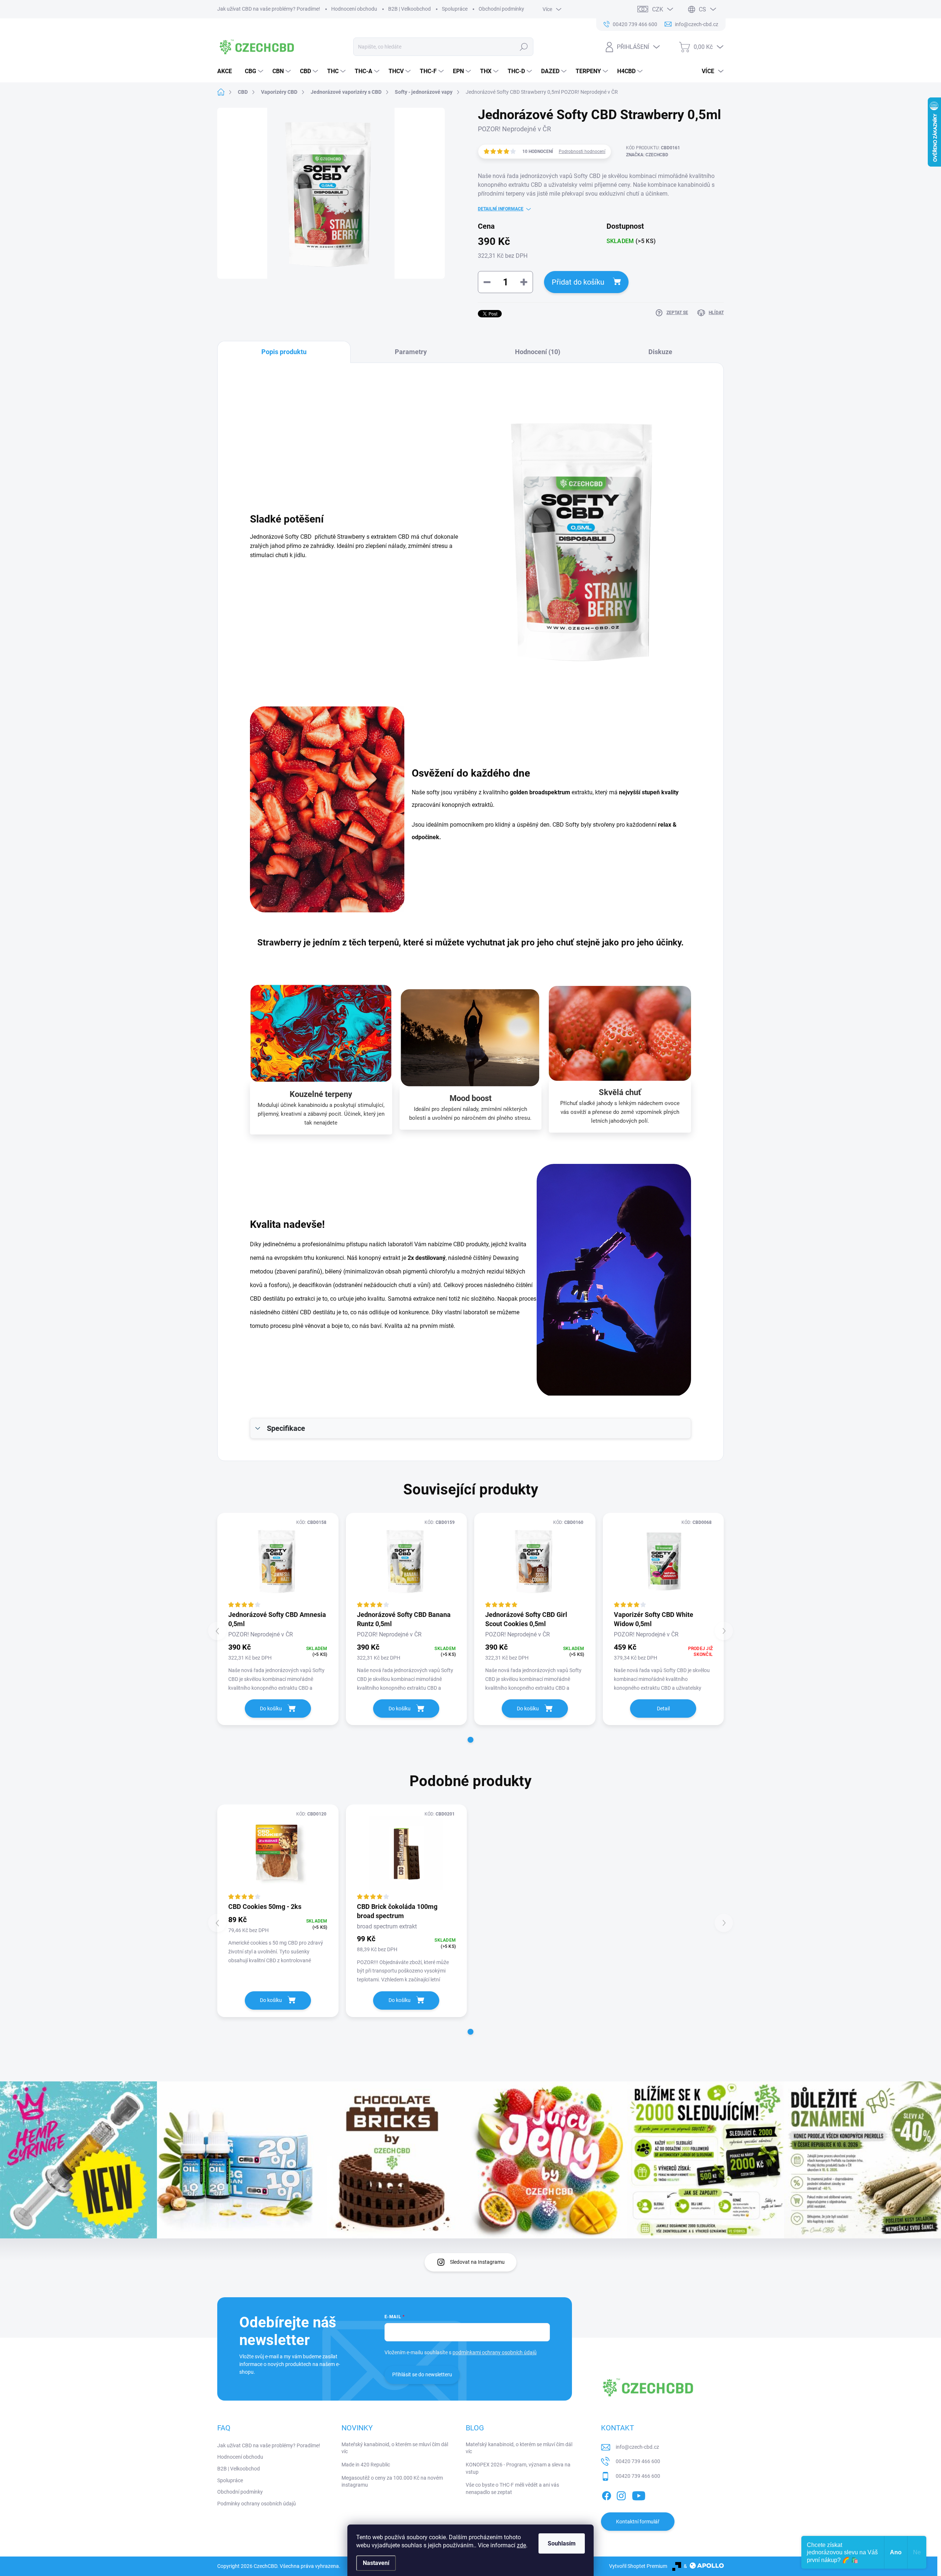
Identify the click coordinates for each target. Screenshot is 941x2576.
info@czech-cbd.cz (637, 2447)
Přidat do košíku (578, 282)
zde (521, 2545)
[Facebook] (607, 2495)
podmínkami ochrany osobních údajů (495, 2352)
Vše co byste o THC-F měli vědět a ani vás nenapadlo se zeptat (512, 2488)
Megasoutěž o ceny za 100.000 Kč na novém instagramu (392, 2481)
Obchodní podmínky (501, 9)
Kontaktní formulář (638, 2522)
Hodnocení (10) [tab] (538, 352)
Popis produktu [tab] (284, 352)
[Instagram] (621, 2495)
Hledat (524, 47)
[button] (470, 1740)
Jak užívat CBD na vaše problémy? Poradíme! (269, 9)
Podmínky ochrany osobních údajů (257, 2504)
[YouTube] (639, 2495)
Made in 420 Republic (366, 2465)
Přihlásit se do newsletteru (422, 2374)
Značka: (647, 155)
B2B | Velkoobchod (409, 9)
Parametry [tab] (411, 352)
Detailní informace (501, 209)
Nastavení (376, 2563)
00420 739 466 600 (638, 2461)
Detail (663, 1709)
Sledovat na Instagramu (477, 2262)
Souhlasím (562, 2543)
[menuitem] (227, 71)
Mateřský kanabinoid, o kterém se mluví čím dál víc (395, 2448)
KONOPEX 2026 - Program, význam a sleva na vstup (518, 2468)
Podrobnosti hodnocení (582, 152)
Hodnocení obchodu (354, 9)
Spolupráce (455, 9)
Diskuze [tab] (660, 352)
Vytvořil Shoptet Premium (638, 2566)
